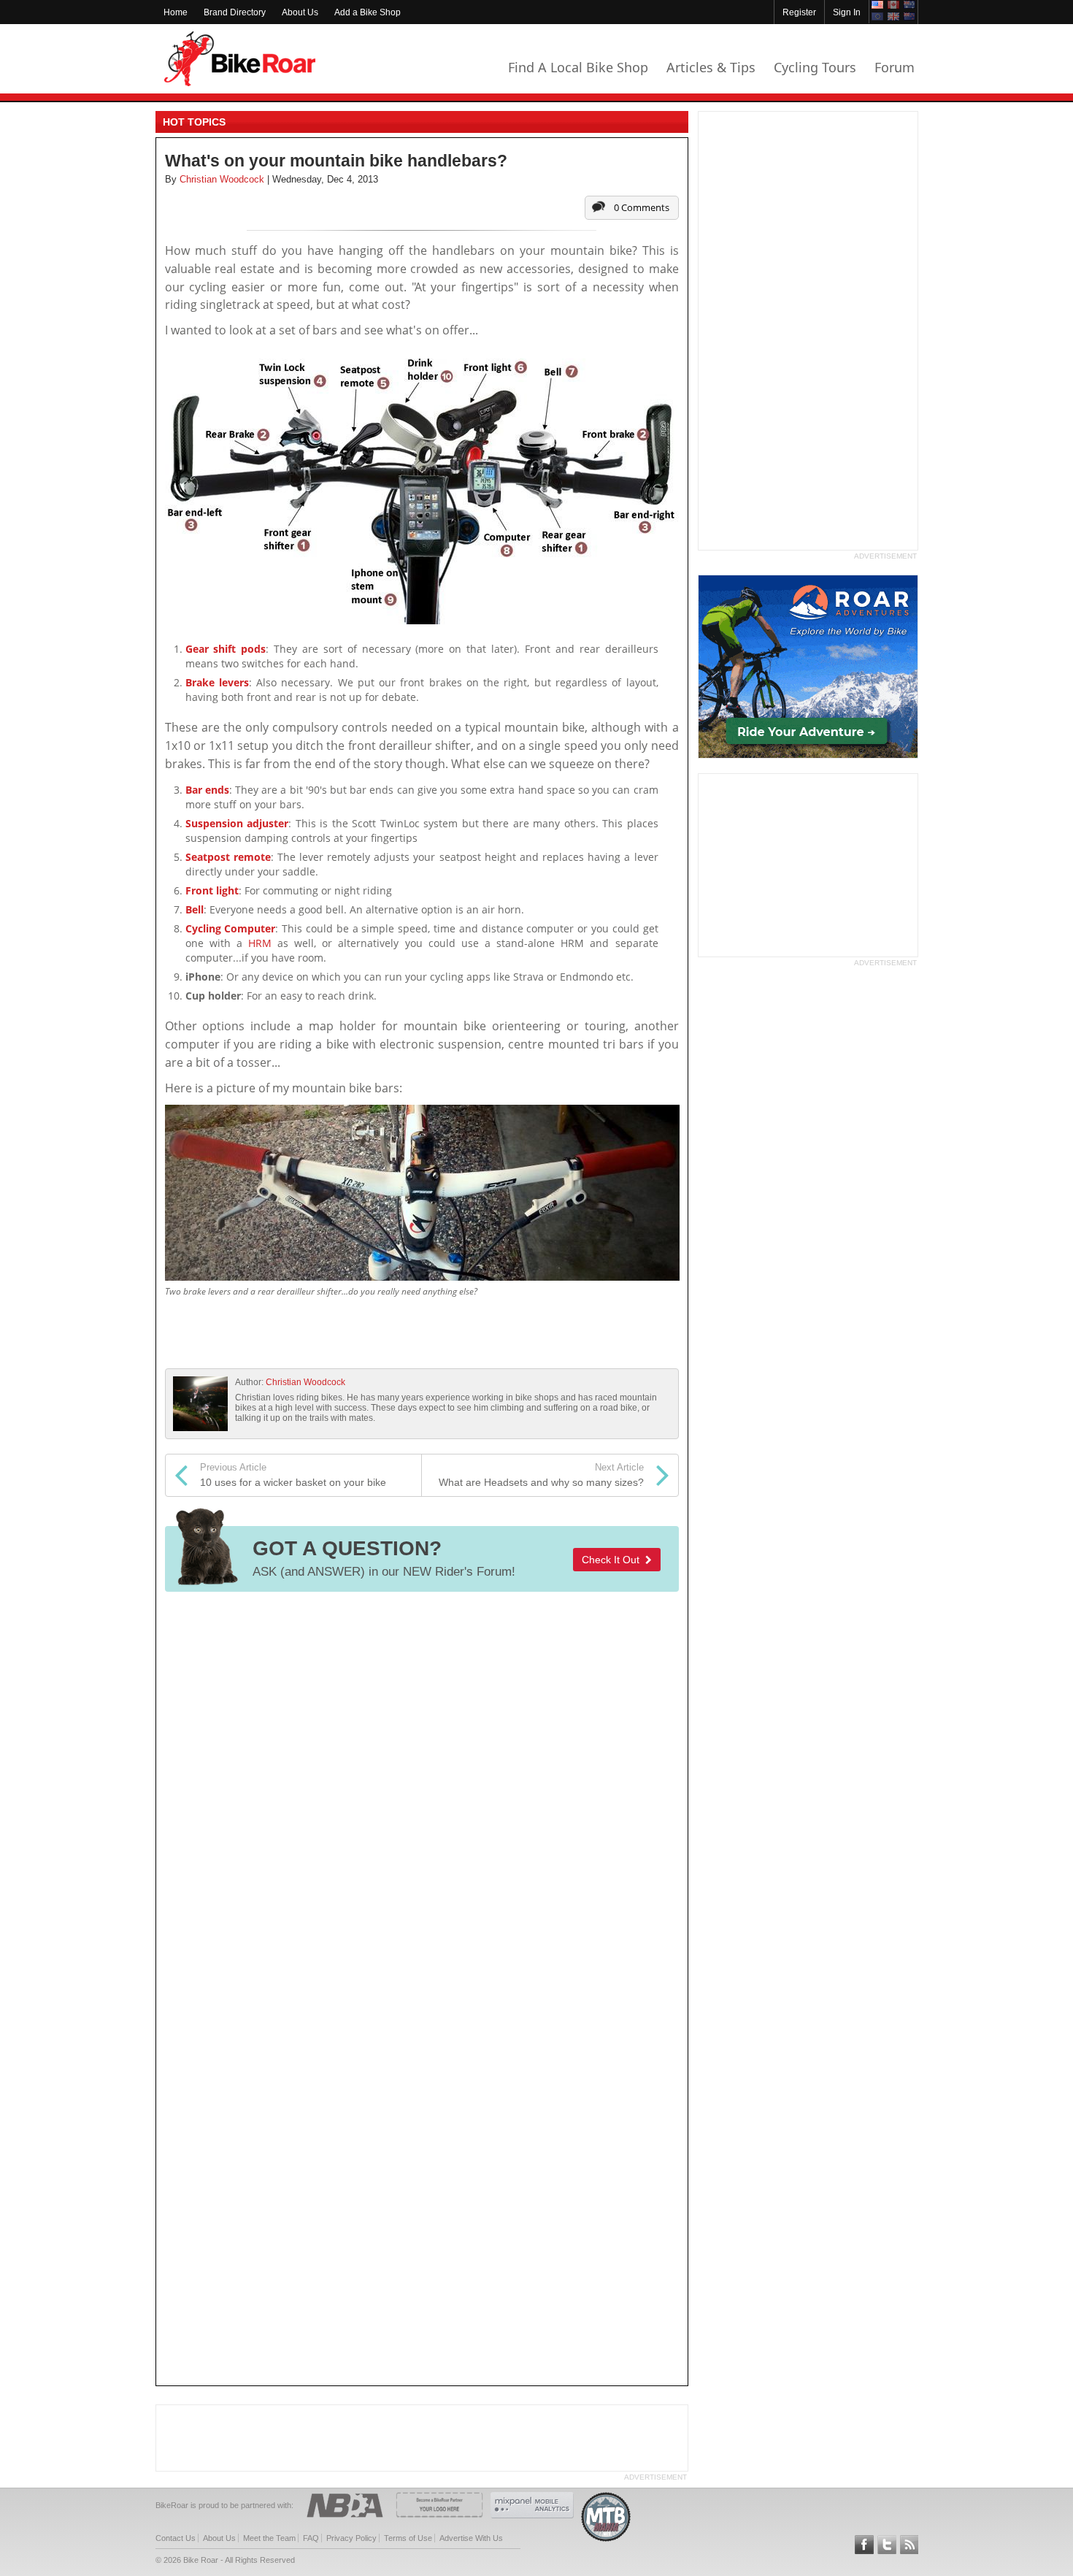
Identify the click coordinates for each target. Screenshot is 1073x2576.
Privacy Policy (351, 2538)
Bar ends (207, 790)
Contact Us (176, 2538)
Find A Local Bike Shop (578, 67)
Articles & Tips (711, 67)
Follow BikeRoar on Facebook (864, 2545)
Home (176, 12)
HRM (260, 943)
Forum (895, 67)
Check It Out (614, 1560)
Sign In (847, 12)
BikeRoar (240, 59)
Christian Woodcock (305, 1382)
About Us (300, 12)
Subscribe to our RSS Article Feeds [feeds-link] (909, 2545)
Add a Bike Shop (368, 12)
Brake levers (217, 682)
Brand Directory (235, 12)
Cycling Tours (815, 67)
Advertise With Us (471, 2538)
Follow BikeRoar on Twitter (887, 2545)
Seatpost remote (228, 857)
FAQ (311, 2538)
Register (799, 12)
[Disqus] (422, 1797)
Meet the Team (269, 2538)
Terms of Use (408, 2538)
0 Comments (642, 207)
